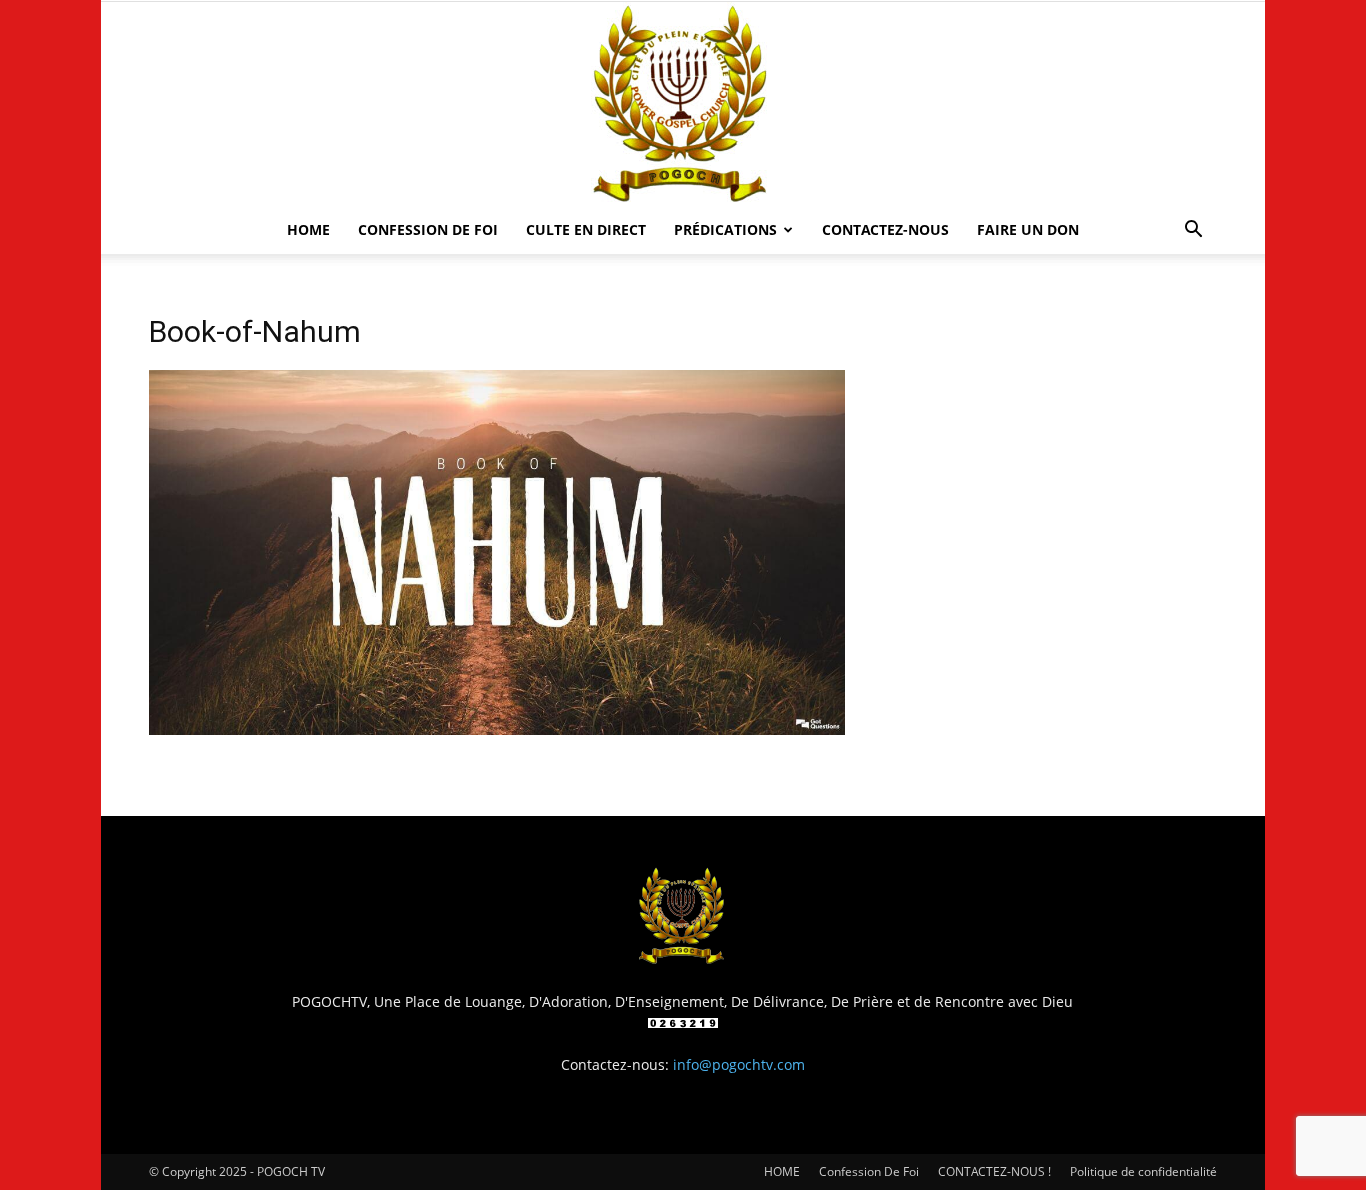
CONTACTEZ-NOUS (885, 229)
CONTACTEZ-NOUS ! (994, 1171)
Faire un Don (1028, 229)
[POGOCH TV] (683, 104)
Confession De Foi (428, 229)
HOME (308, 229)
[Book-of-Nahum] (497, 729)
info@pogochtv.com (739, 1064)
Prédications (725, 229)
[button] (1193, 231)
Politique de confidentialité (1143, 1171)
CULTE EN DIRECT (586, 229)
